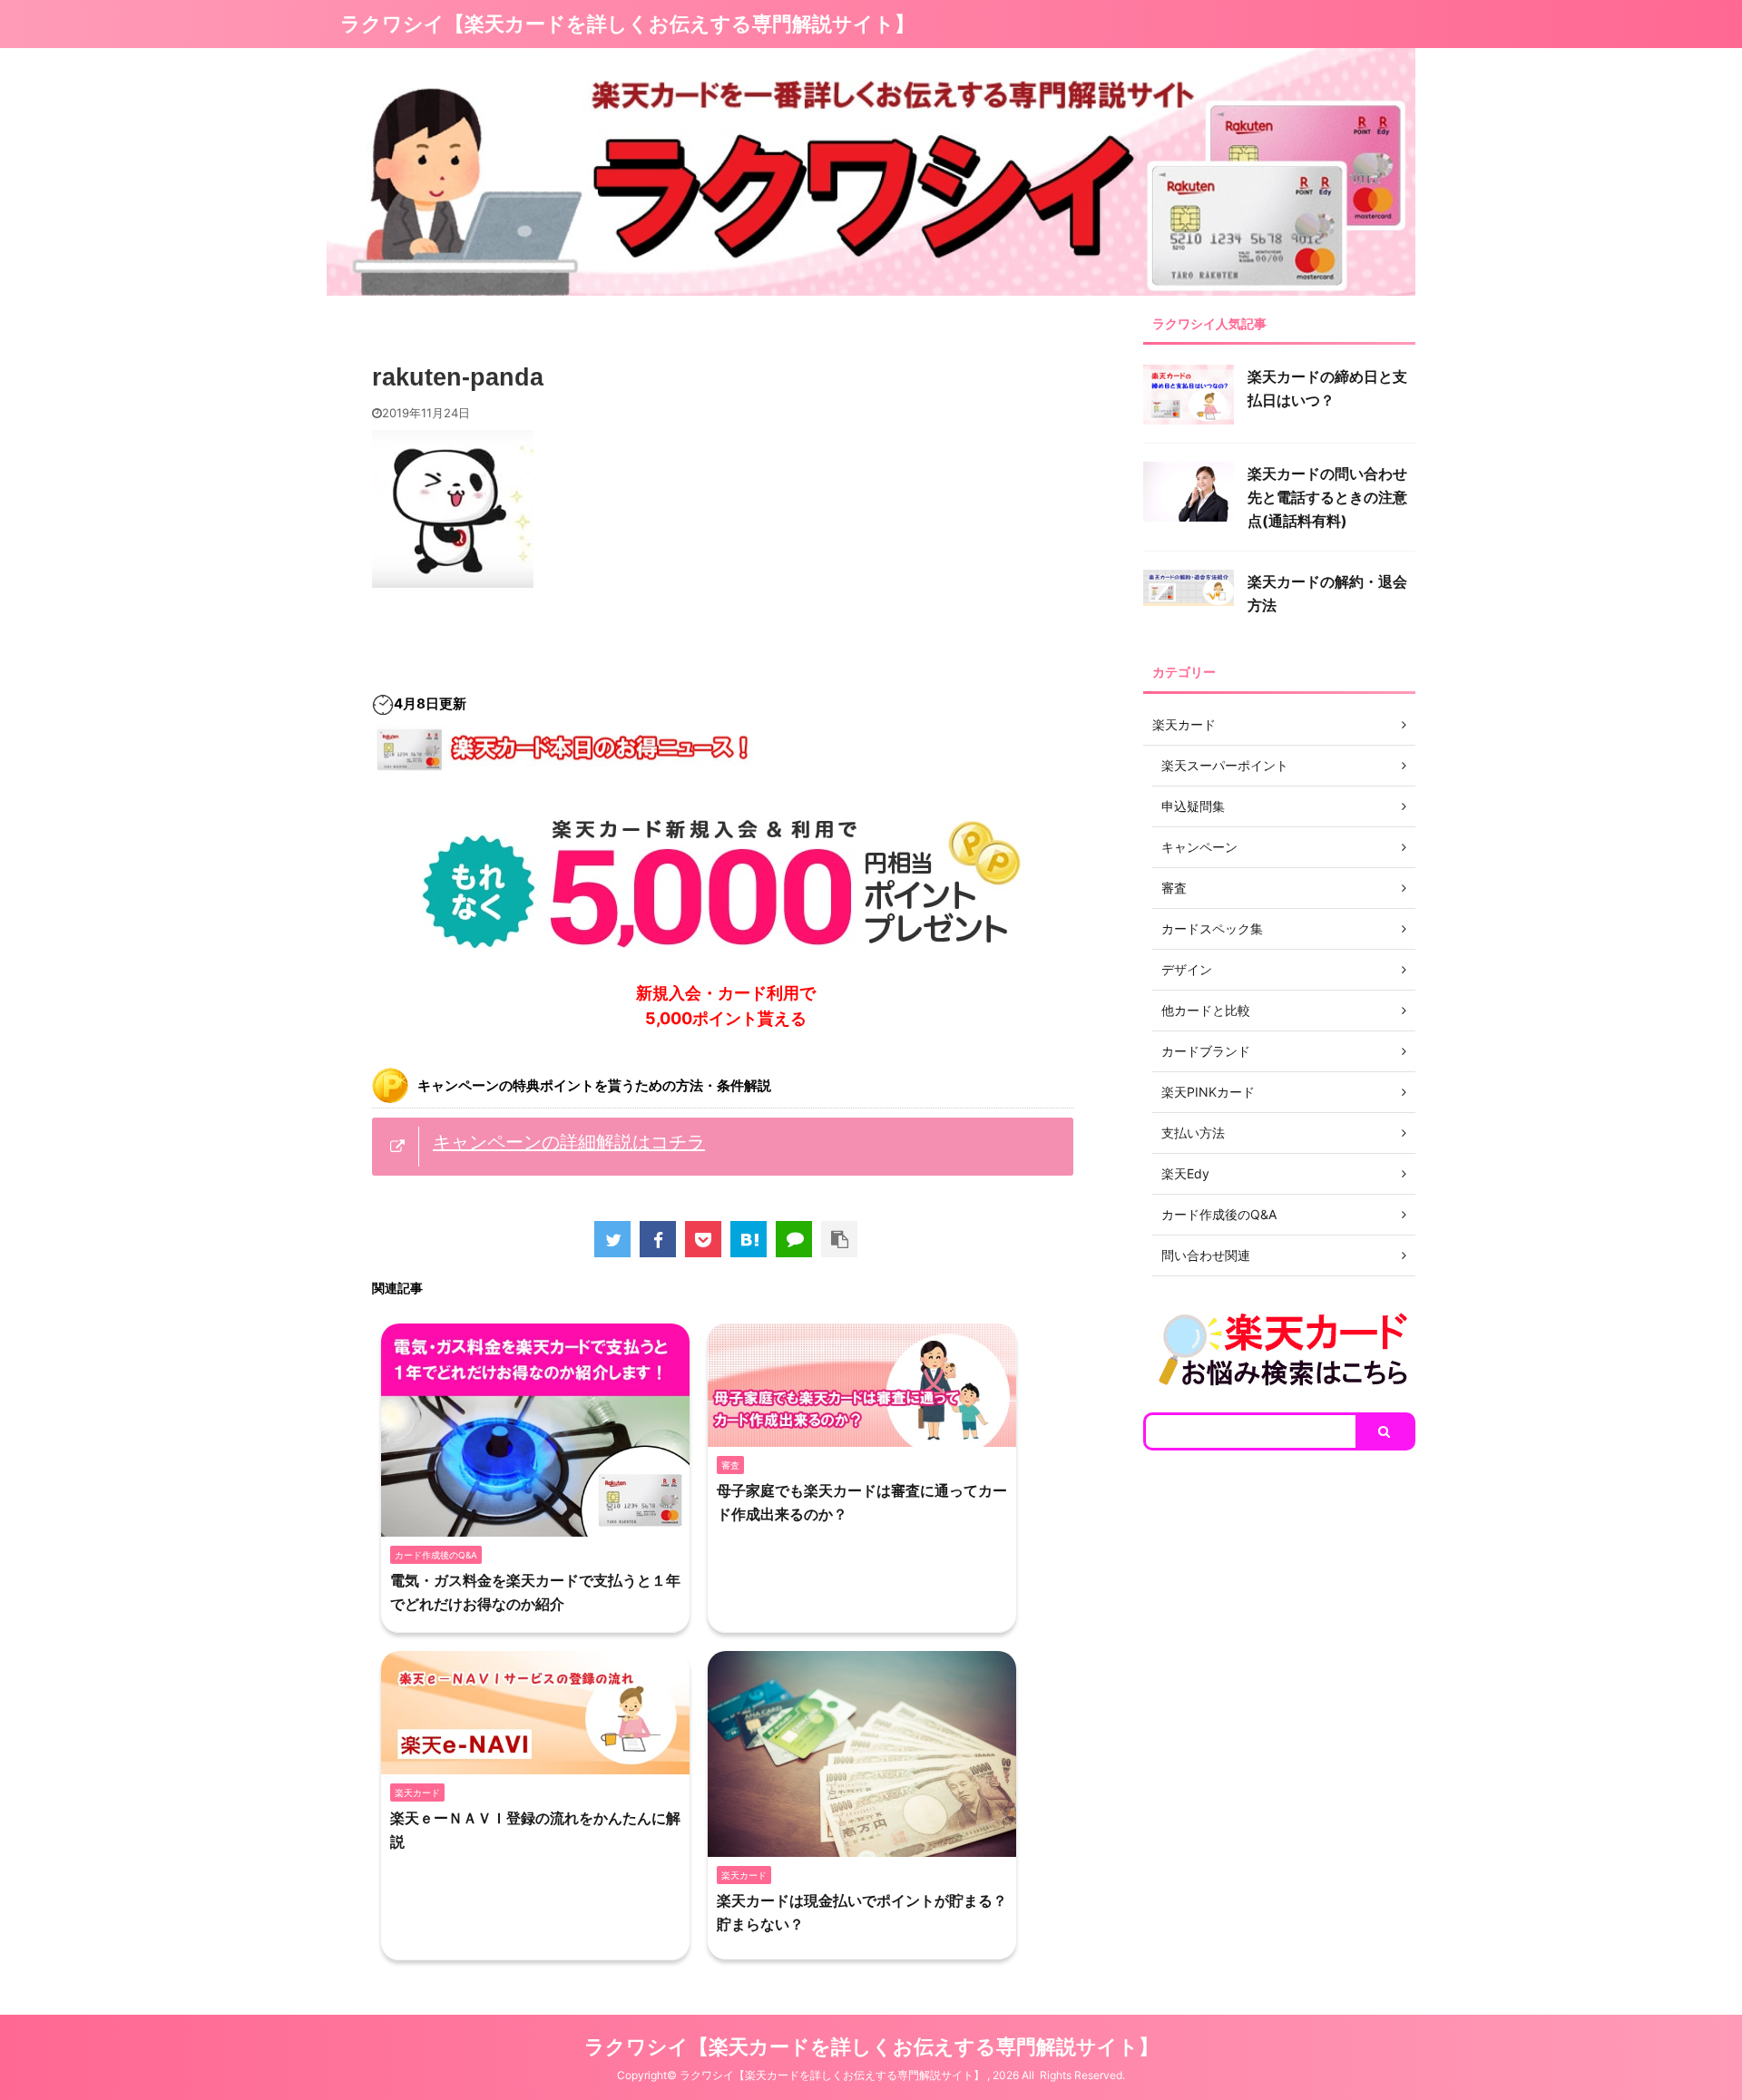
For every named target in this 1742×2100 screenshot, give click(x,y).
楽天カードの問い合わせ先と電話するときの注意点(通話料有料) (1327, 497)
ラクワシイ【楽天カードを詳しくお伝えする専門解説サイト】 (627, 24)
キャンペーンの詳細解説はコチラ (569, 1142)
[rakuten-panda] (749, 1239)
